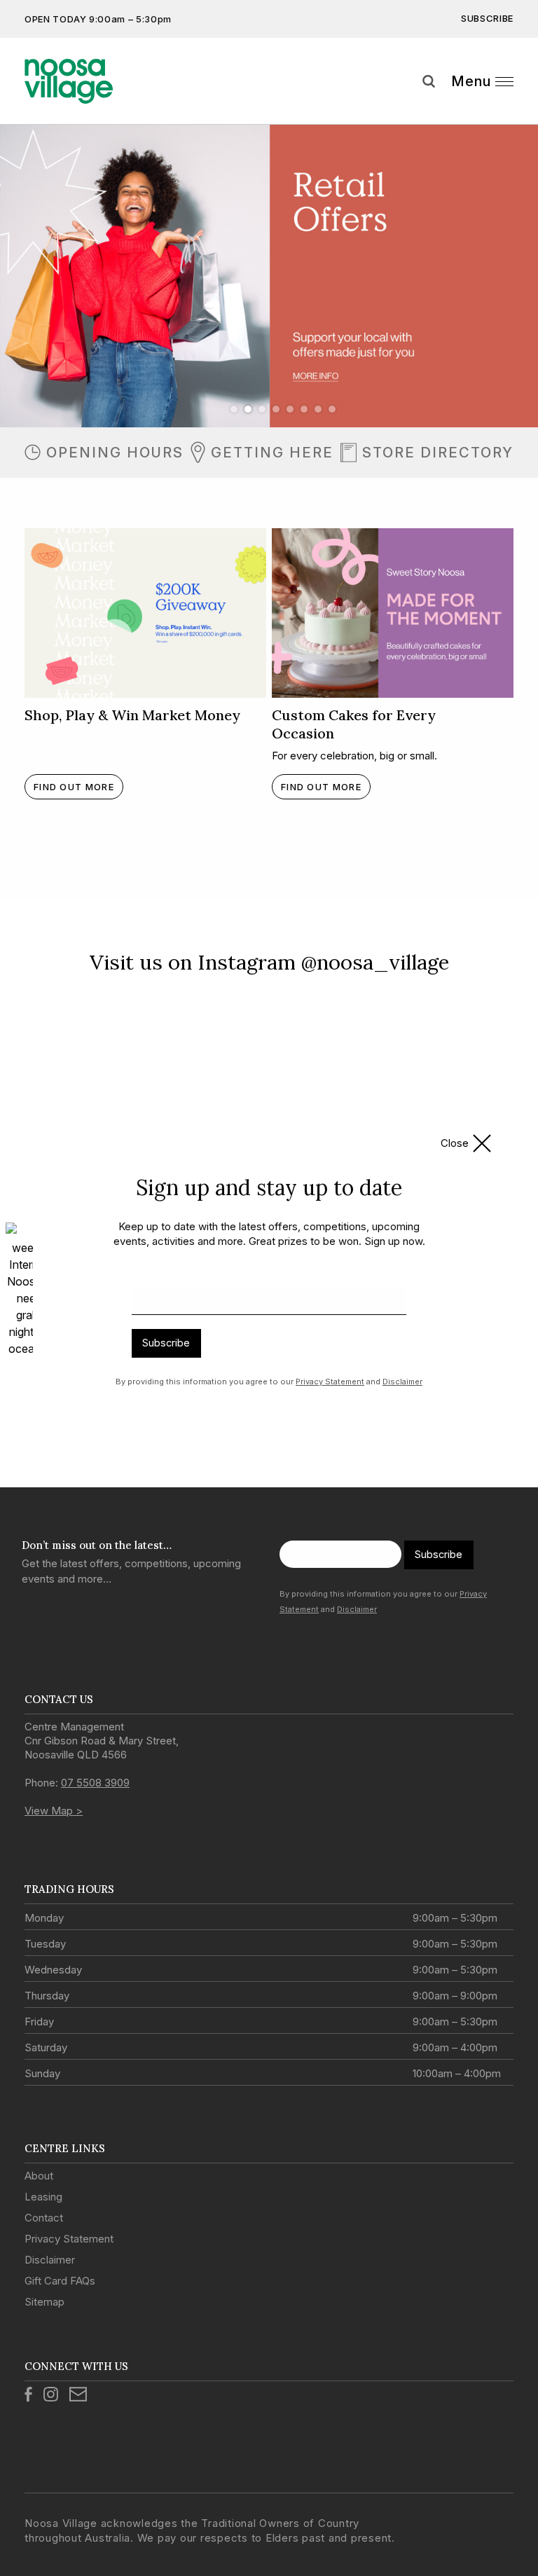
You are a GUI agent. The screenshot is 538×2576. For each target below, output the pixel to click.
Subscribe (166, 1343)
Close (455, 1143)
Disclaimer (402, 1382)
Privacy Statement (330, 1382)
